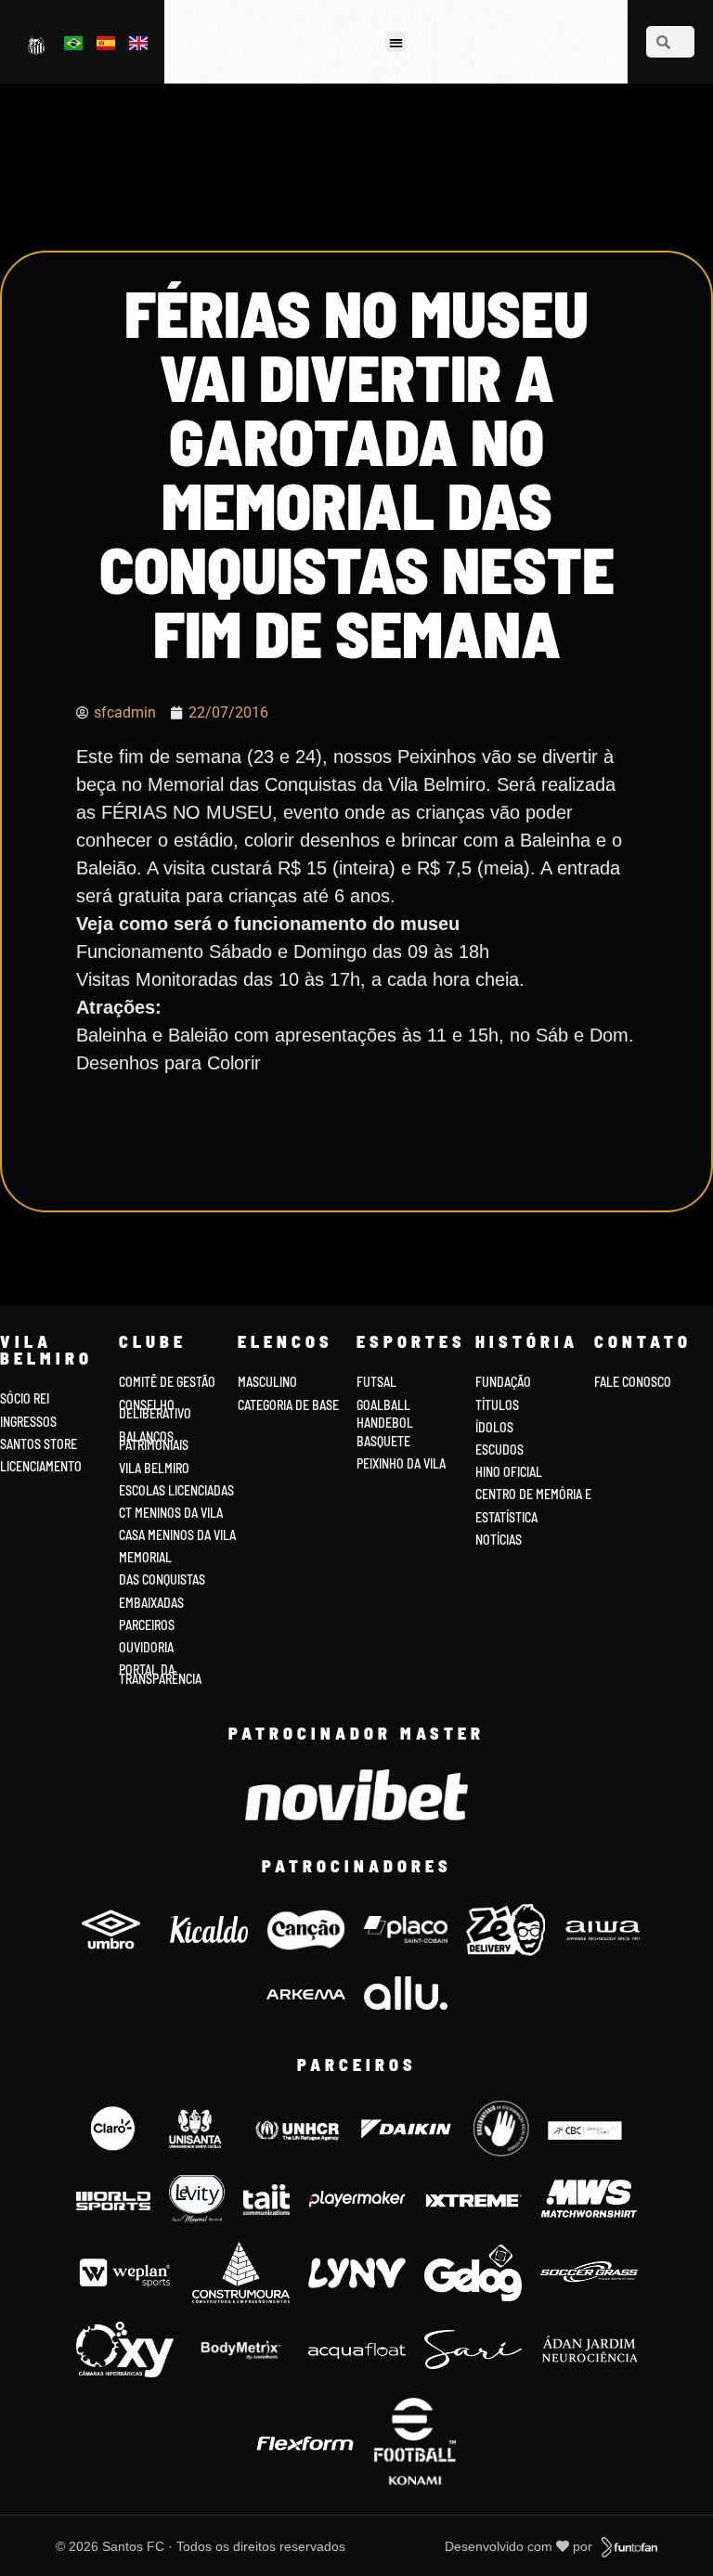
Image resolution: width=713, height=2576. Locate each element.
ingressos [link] (28, 1422)
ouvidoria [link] (146, 1647)
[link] (38, 45)
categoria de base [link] (290, 1405)
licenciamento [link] (41, 1466)
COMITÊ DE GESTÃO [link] (167, 1382)
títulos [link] (497, 1405)
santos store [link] (39, 1444)
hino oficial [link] (509, 1472)
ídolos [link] (494, 1427)
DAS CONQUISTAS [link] (162, 1579)
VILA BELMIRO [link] (154, 1468)
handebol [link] (385, 1423)
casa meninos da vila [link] (177, 1535)
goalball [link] (383, 1405)
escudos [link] (499, 1450)
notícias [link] (499, 1540)
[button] (396, 42)
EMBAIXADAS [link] (151, 1603)
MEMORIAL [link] (145, 1557)
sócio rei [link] (25, 1398)
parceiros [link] (147, 1625)
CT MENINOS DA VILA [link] (171, 1513)
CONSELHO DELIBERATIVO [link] (155, 1410)
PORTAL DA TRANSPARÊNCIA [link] (160, 1674)
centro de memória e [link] (533, 1494)
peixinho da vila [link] (401, 1463)
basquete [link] (383, 1441)
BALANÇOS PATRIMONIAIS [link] (154, 1441)
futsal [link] (376, 1382)
